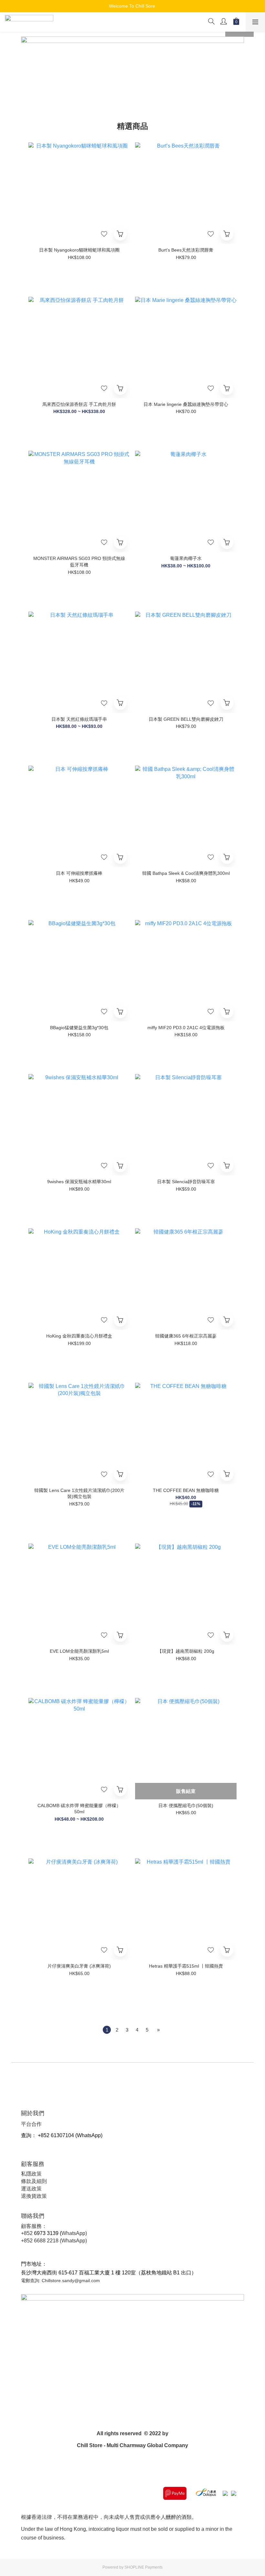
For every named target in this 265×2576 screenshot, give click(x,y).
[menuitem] (107, 2030)
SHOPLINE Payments (143, 2567)
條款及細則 (34, 2181)
